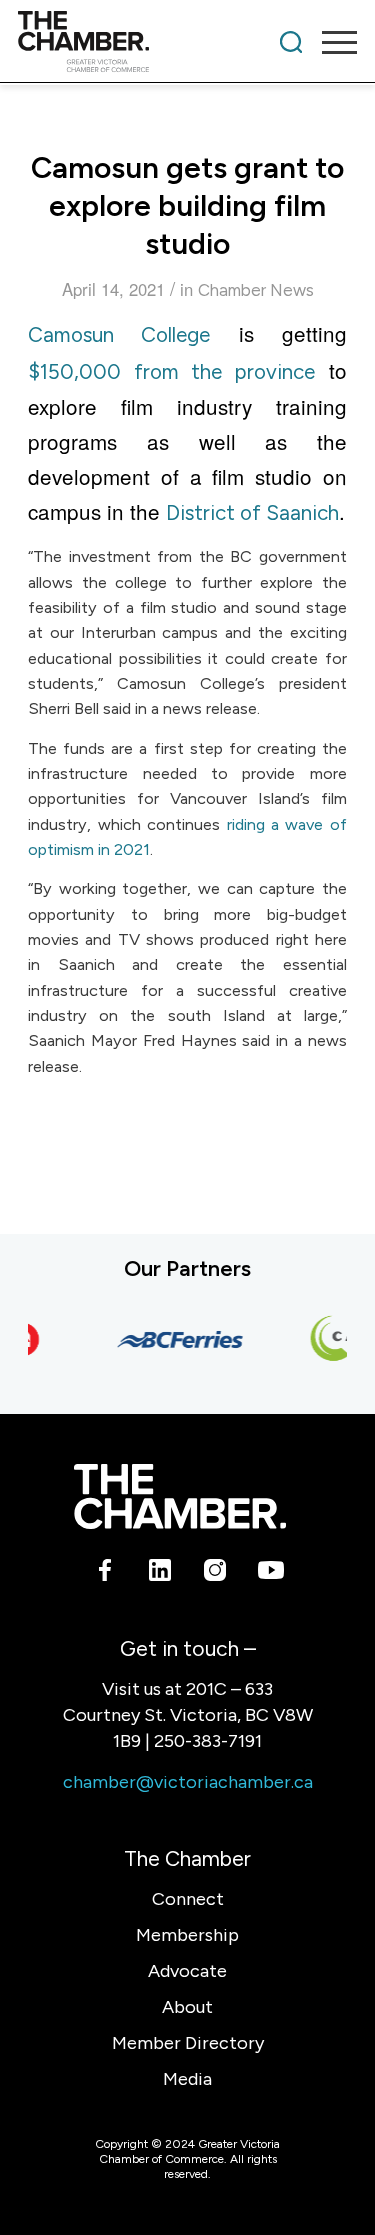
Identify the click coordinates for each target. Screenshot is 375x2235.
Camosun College (119, 334)
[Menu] (329, 42)
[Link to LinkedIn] (160, 1574)
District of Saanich (252, 512)
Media (187, 2079)
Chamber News (256, 290)
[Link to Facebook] (105, 1574)
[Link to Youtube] (270, 1574)
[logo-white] (179, 1496)
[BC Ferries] (174, 1339)
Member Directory (188, 2043)
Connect (188, 1899)
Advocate (187, 1971)
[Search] (291, 42)
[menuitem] (291, 42)
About (187, 2007)
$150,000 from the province (171, 371)
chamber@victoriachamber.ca (188, 1782)
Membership (187, 1935)
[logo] (153, 42)
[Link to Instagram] (215, 1574)
